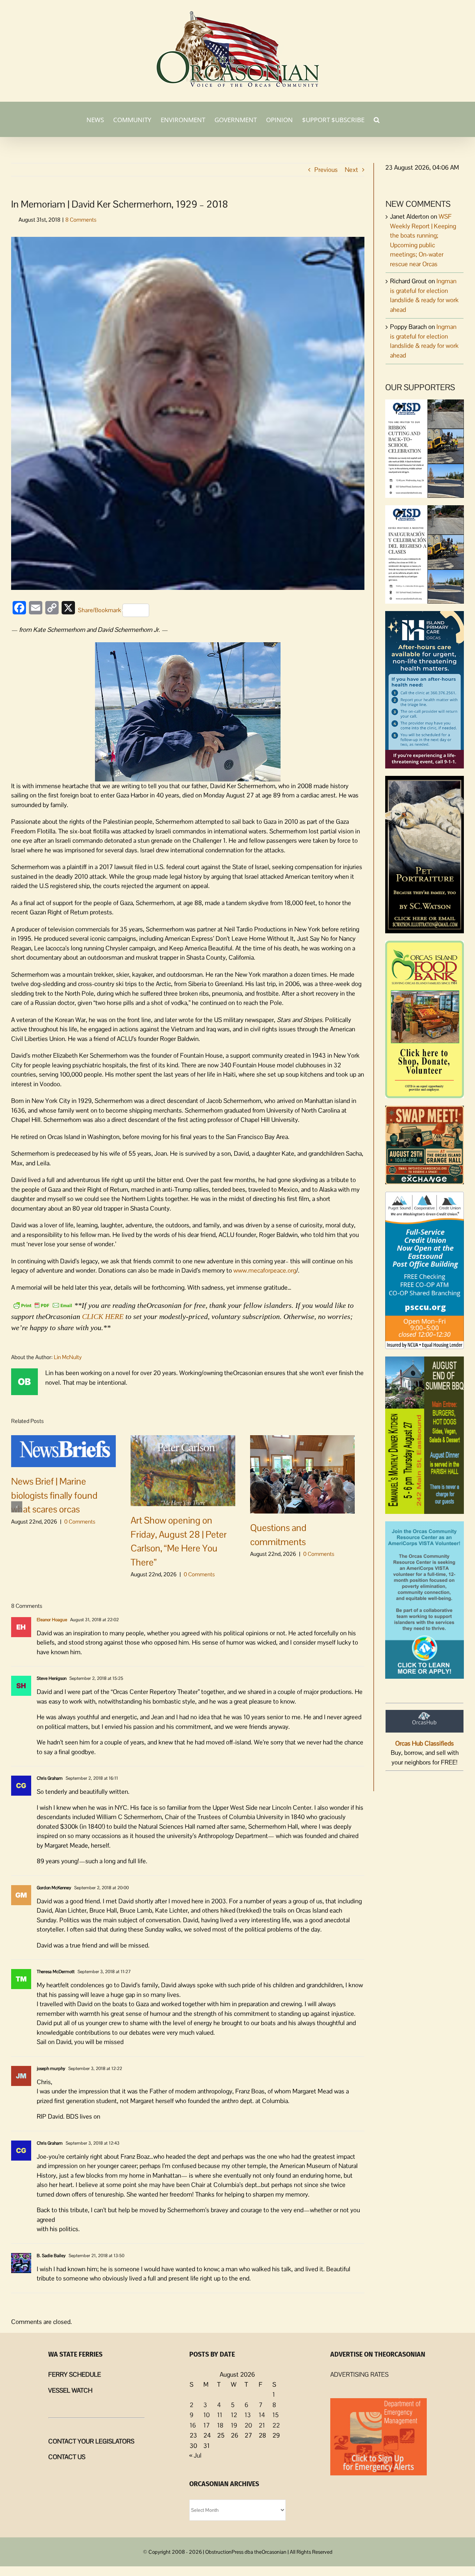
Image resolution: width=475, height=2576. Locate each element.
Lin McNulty (68, 1357)
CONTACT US (67, 2457)
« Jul (195, 2455)
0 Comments (80, 1522)
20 (248, 2425)
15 (276, 2415)
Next (351, 170)
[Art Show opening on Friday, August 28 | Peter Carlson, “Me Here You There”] (183, 1470)
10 (207, 2415)
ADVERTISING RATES (359, 2374)
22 (276, 2425)
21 (262, 2425)
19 (234, 2425)
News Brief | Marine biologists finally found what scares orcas (54, 1495)
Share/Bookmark (99, 610)
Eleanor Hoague (52, 1620)
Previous (326, 170)
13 (248, 2415)
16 (193, 2425)
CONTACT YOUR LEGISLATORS (91, 2441)
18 (220, 2425)
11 (220, 2415)
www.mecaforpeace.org (265, 1270)
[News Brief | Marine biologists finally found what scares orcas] (63, 1450)
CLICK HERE (103, 1316)
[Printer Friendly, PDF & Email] (43, 1305)
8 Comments (81, 220)
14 (262, 2415)
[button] (377, 119)
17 (207, 2425)
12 (234, 2415)
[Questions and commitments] (302, 1474)
